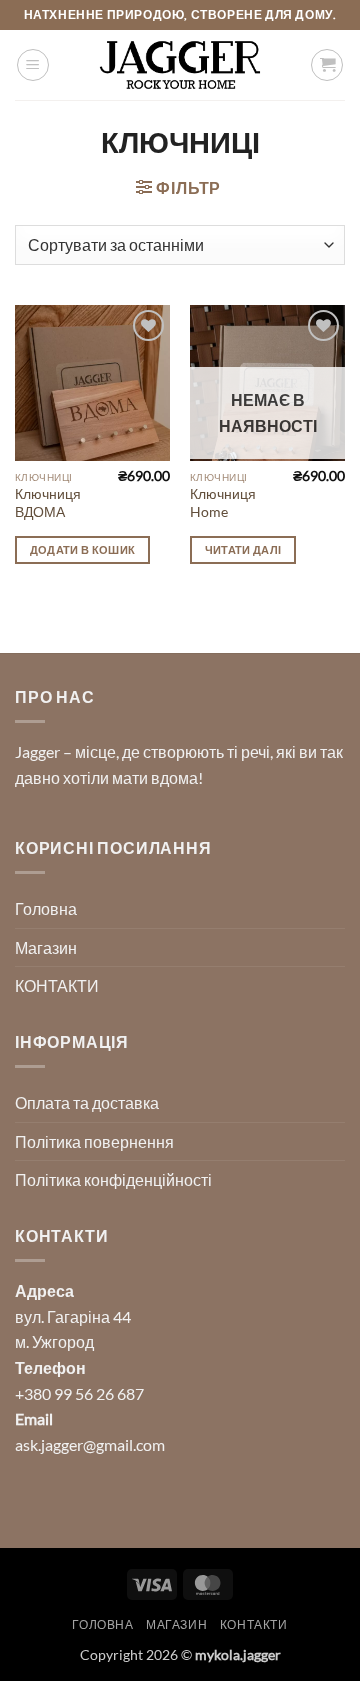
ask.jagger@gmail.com (90, 1444)
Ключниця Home (223, 503)
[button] (33, 65)
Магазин (46, 947)
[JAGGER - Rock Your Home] (180, 65)
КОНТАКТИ (57, 985)
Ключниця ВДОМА (48, 503)
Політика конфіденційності (113, 1179)
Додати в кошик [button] (83, 549)
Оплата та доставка (87, 1102)
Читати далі (243, 549)
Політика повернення (94, 1141)
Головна (46, 908)
